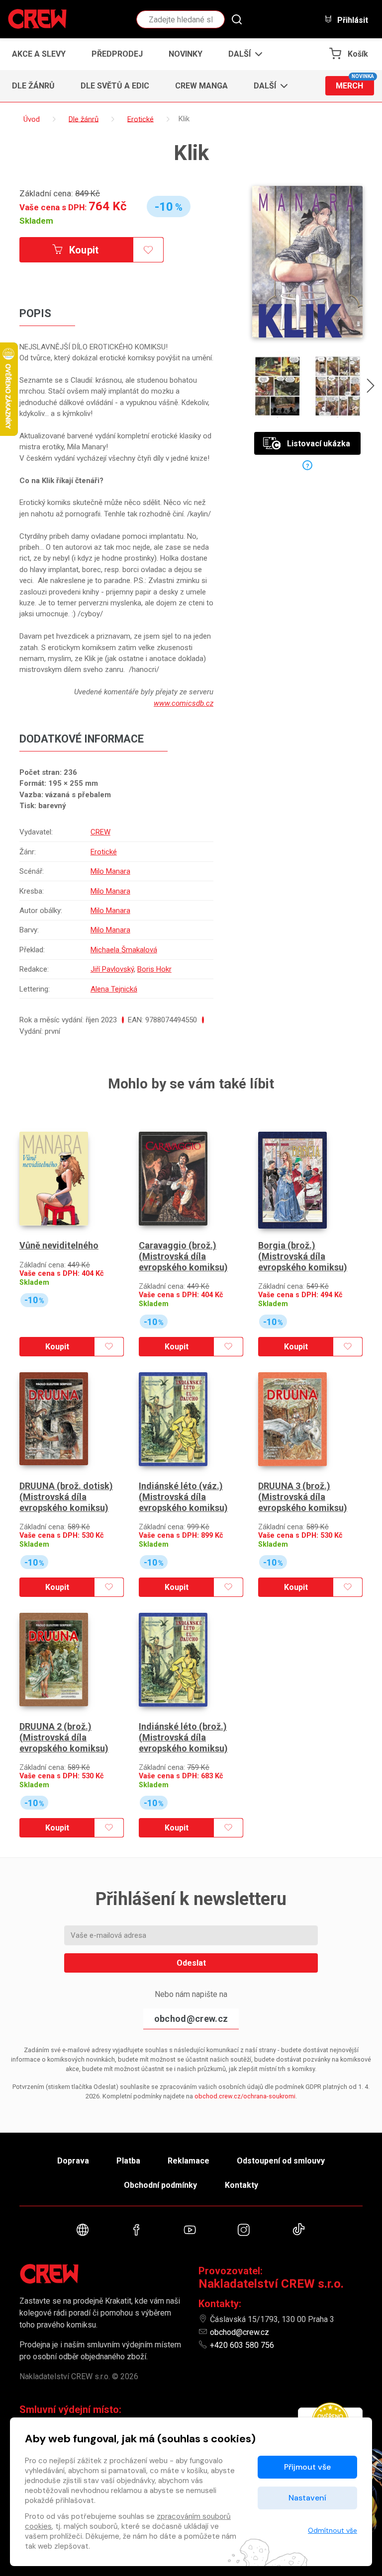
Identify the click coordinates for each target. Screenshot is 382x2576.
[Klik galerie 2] (337, 386)
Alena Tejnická (114, 989)
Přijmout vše (307, 2467)
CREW (100, 832)
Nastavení (307, 2498)
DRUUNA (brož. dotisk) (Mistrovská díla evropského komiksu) (66, 1496)
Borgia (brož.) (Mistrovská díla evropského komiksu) (303, 1256)
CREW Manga (201, 86)
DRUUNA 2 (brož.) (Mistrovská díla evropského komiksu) (64, 1737)
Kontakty (241, 2185)
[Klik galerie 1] (278, 386)
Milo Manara (110, 871)
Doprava (73, 2161)
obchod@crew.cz (191, 2019)
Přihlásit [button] (352, 20)
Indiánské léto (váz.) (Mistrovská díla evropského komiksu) (183, 1496)
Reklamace (189, 2161)
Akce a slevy (39, 54)
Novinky (186, 54)
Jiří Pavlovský (112, 969)
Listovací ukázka (319, 444)
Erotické (104, 852)
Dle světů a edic (115, 86)
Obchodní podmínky (160, 2185)
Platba (128, 2161)
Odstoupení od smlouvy (281, 2161)
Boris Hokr (154, 969)
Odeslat (191, 1963)
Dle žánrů (33, 86)
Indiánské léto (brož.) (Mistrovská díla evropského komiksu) (183, 1737)
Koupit (83, 250)
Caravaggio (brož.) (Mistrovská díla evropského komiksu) (183, 1256)
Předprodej (117, 54)
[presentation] (371, 387)
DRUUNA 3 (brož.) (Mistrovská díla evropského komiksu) (303, 1496)
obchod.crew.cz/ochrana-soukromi (245, 2096)
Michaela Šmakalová (124, 950)
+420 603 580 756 (242, 2345)
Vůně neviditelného (59, 1245)
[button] (242, 54)
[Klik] (307, 262)
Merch (355, 83)
